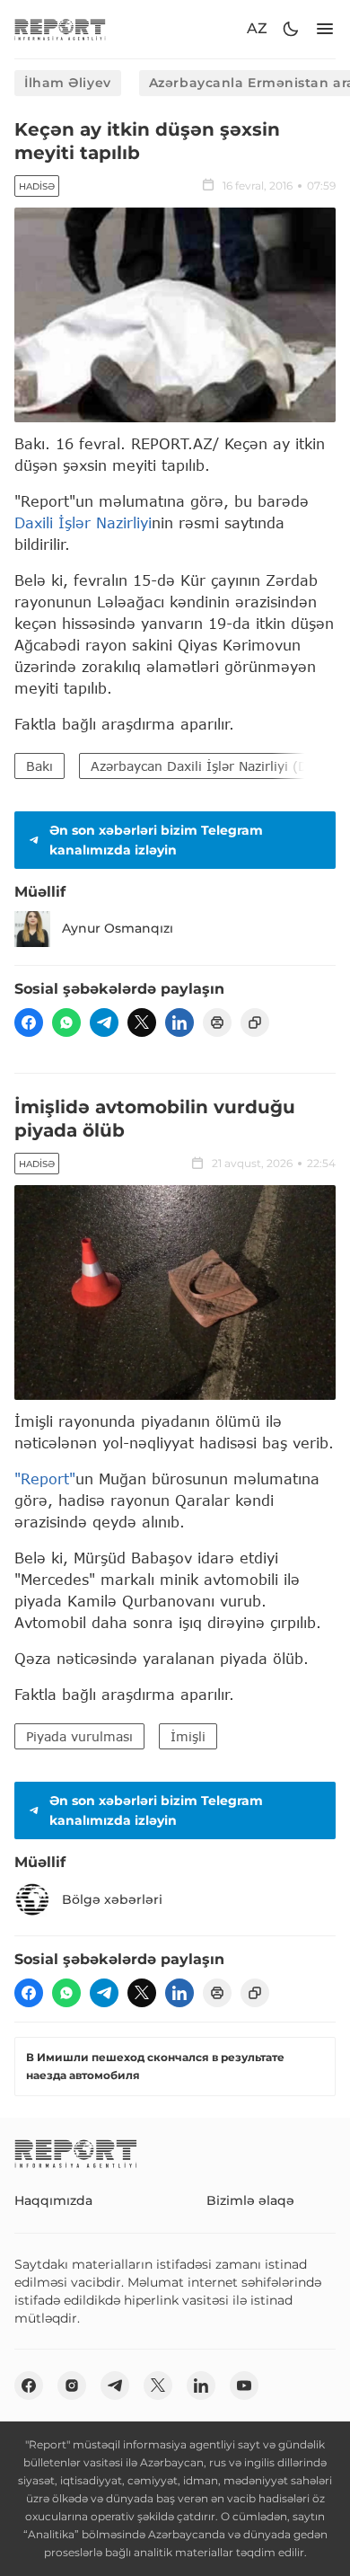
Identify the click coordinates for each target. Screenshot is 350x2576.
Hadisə (37, 186)
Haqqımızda (53, 2200)
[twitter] (142, 1022)
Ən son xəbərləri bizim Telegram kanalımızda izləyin (156, 840)
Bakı (39, 766)
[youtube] (244, 2386)
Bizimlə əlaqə (250, 2200)
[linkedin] (179, 1022)
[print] (217, 1022)
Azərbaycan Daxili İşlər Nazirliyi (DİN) (209, 766)
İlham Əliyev (68, 83)
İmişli (188, 1736)
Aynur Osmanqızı (118, 928)
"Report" (45, 1478)
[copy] (255, 1022)
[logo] (60, 29)
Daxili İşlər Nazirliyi (83, 522)
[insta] (72, 2386)
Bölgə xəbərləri (112, 1899)
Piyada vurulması (79, 1736)
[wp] (66, 1022)
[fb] (29, 1022)
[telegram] (104, 1022)
